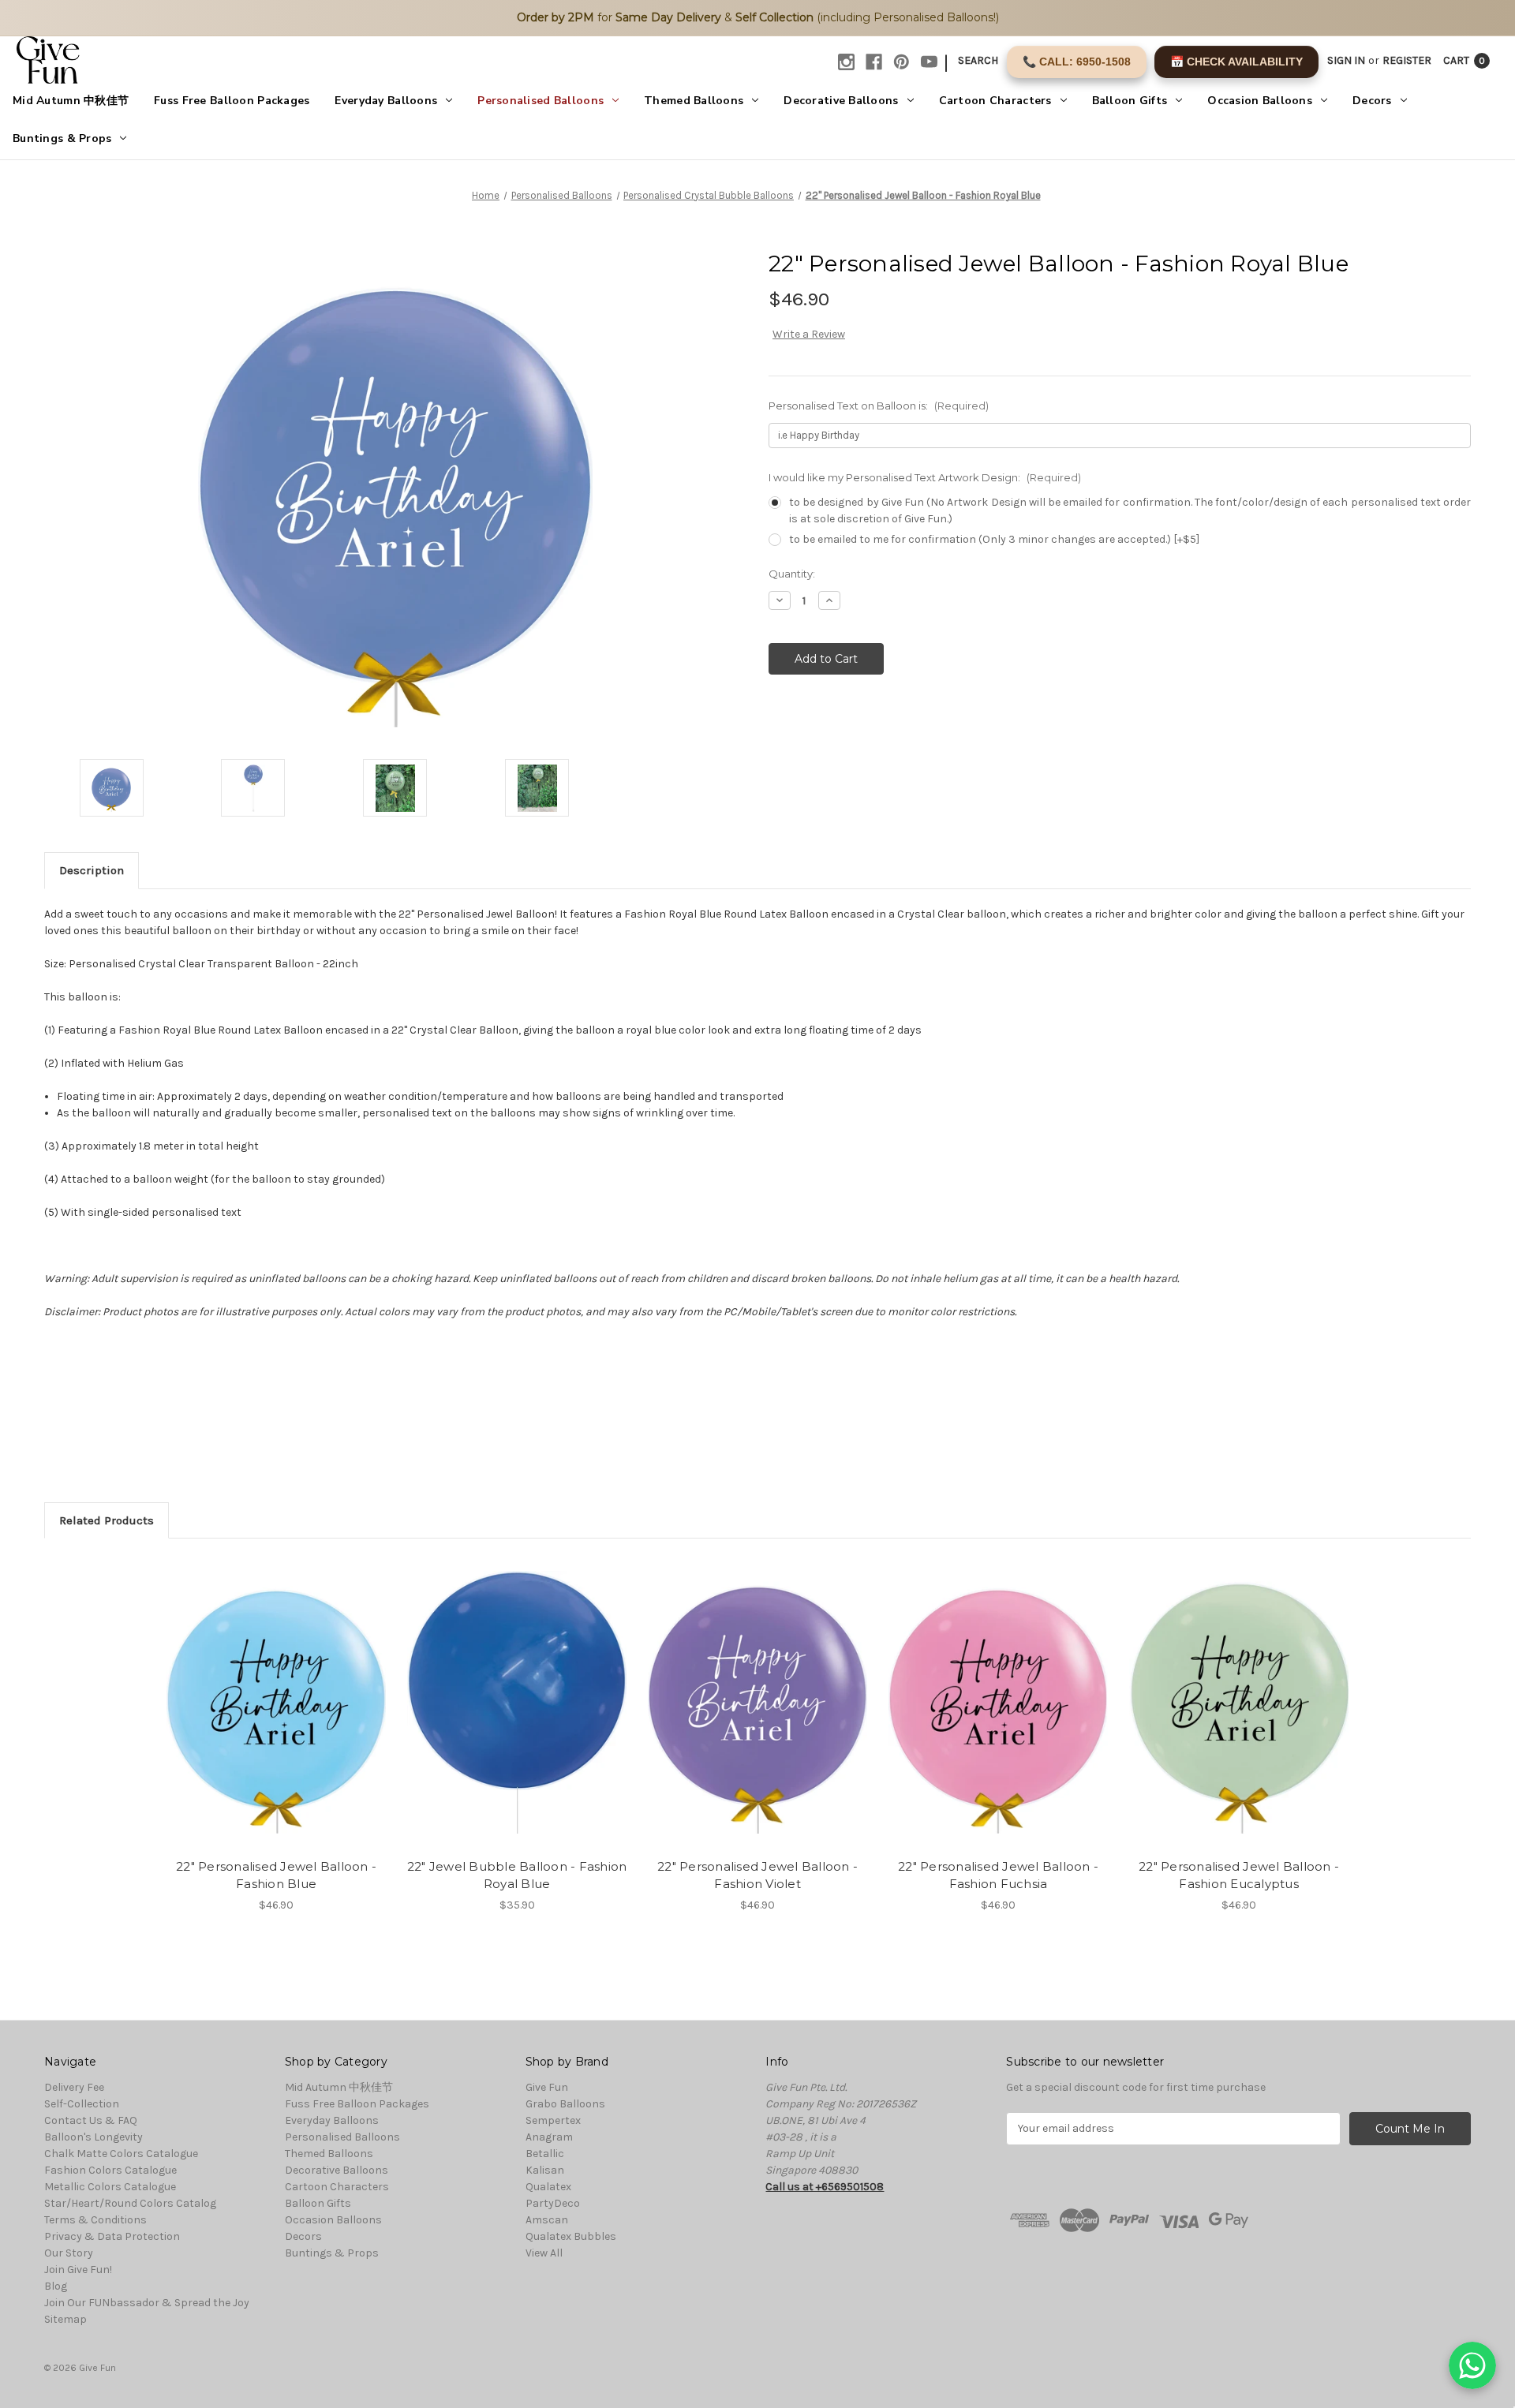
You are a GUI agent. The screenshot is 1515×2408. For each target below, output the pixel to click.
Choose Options (276, 1716)
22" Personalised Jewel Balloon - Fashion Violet (757, 1875)
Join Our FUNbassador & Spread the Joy (147, 2303)
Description (92, 870)
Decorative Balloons (841, 101)
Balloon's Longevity (94, 2137)
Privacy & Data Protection (112, 2236)
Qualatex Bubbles (571, 2236)
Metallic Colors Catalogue (110, 2187)
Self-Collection (82, 2104)
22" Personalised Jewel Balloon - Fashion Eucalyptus (1239, 1875)
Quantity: (792, 574)
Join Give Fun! (78, 2270)
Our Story (69, 2253)
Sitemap (65, 2319)
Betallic (545, 2154)
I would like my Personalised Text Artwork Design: (925, 477)
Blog (56, 2286)
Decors (1372, 101)
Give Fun (547, 2087)
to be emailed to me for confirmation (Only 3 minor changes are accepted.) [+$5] (994, 539)
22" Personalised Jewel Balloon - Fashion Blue (276, 1875)
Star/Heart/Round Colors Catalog (130, 2203)
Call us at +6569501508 (825, 2187)
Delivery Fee (74, 2087)
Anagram (549, 2137)
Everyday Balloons (386, 101)
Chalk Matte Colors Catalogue (121, 2154)
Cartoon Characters (995, 101)
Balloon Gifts (1130, 101)
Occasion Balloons (1260, 101)
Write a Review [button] (809, 334)
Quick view (263, 1688)
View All (544, 2253)
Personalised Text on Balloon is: (879, 406)
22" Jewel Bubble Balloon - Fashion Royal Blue (517, 1875)
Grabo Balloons (565, 2104)
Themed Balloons (694, 101)
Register (1407, 60)
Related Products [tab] (107, 1520)
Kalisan (545, 2170)
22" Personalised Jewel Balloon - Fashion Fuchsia (998, 1875)
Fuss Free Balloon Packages (232, 101)
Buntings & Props (62, 138)
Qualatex (548, 2187)
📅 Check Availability (1236, 62)
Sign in (1346, 60)
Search (978, 60)
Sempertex (553, 2120)
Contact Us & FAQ (91, 2120)
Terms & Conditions (95, 2220)
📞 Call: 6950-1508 (1077, 62)
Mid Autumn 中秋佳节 (71, 101)
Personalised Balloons (541, 101)
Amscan (547, 2220)
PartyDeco (553, 2203)
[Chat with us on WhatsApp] (1472, 2365)
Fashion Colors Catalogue (110, 2170)
